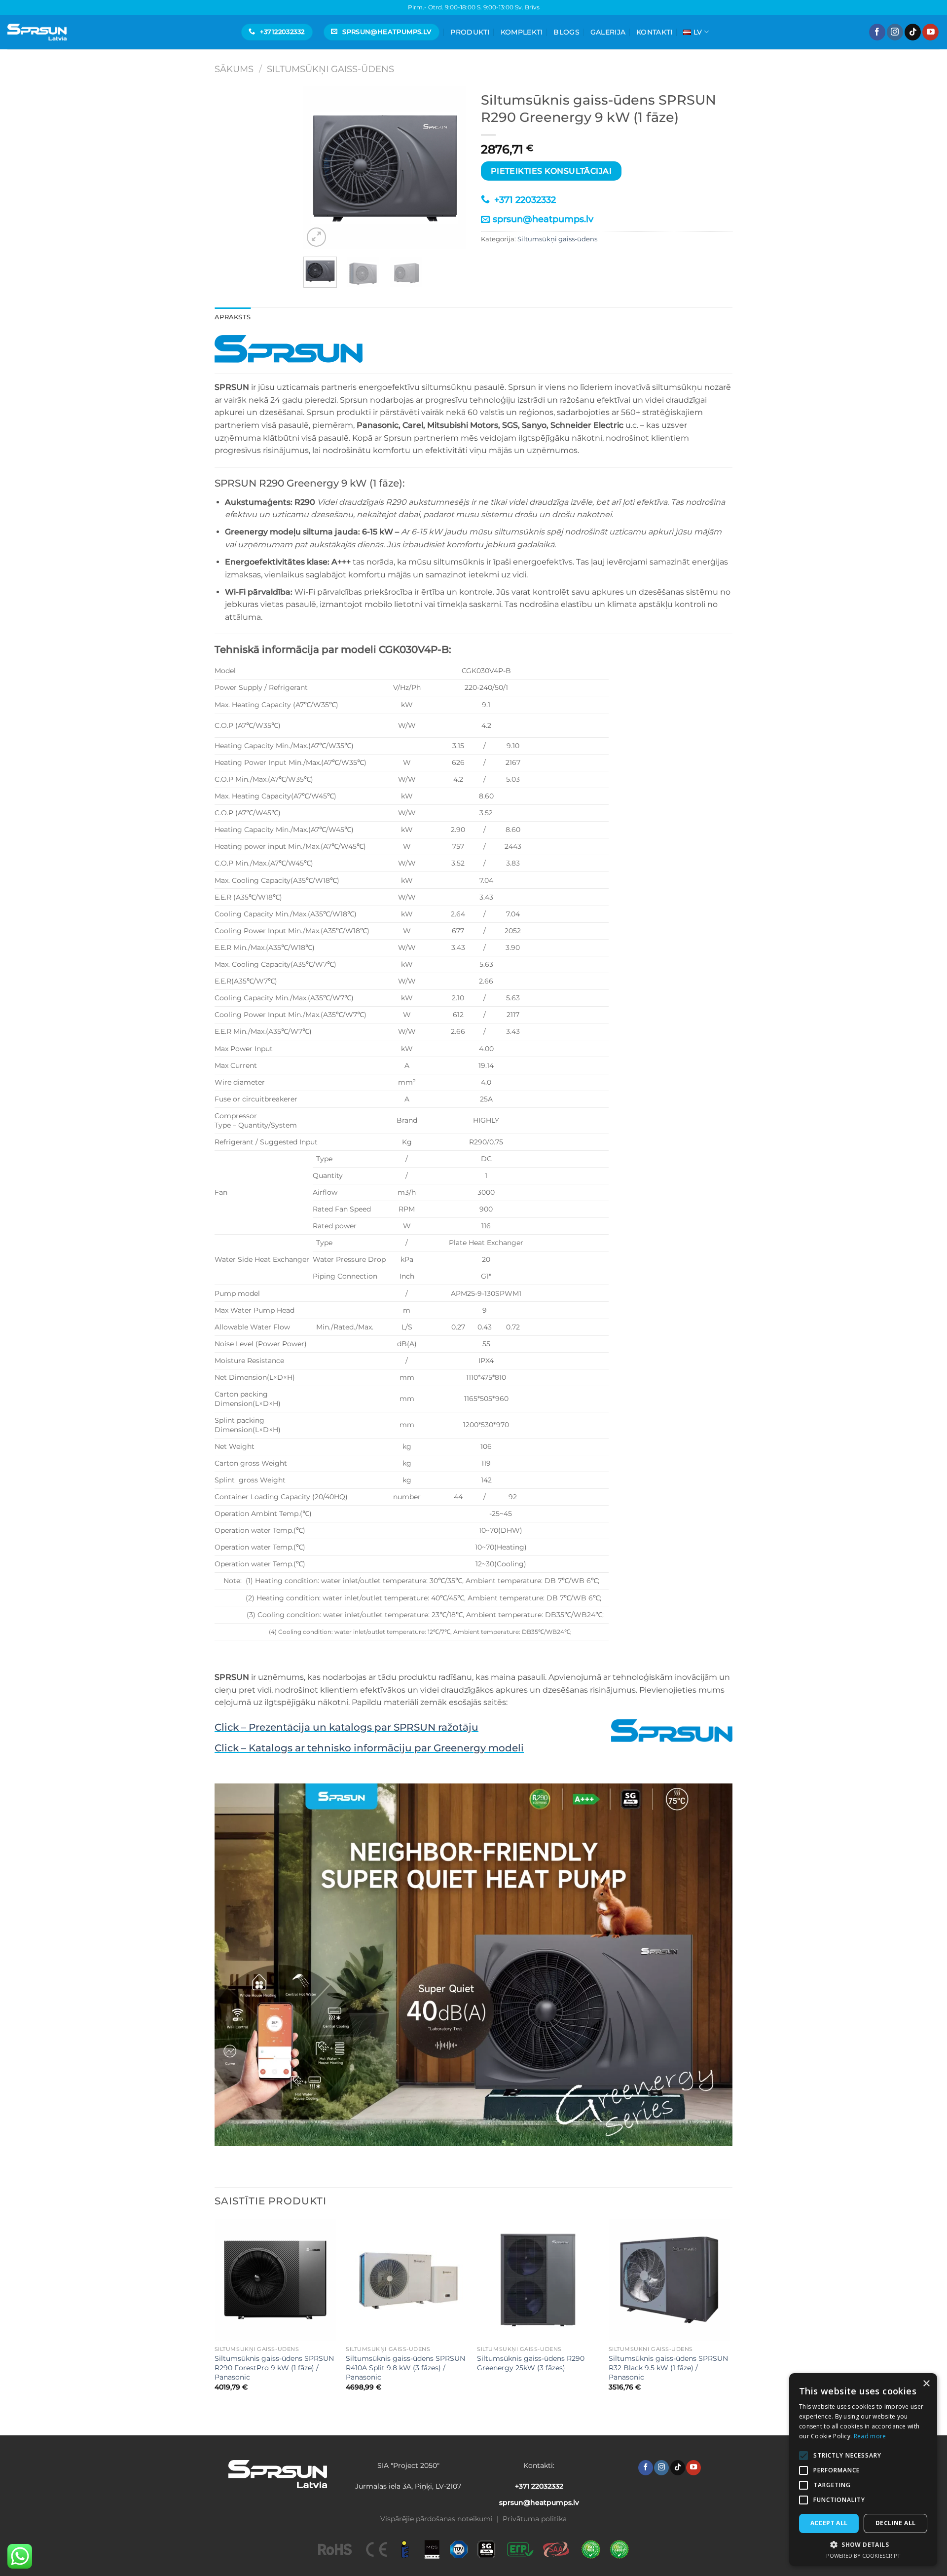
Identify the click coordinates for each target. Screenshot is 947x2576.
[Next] (450, 168)
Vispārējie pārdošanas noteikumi (437, 2519)
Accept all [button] (829, 2523)
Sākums (234, 69)
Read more (870, 2436)
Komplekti (522, 32)
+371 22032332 (524, 200)
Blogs (566, 32)
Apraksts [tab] (233, 317)
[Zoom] (316, 237)
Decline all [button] (895, 2523)
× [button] (926, 2384)
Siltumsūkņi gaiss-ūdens (330, 69)
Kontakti (654, 32)
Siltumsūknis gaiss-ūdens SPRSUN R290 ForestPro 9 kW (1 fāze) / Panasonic (274, 2368)
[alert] (863, 2470)
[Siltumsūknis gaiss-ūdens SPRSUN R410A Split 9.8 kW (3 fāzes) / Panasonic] (407, 2280)
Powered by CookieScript (863, 2556)
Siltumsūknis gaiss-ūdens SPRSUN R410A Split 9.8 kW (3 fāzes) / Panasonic (405, 2368)
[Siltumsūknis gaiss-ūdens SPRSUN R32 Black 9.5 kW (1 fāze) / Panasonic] (670, 2280)
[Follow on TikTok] (913, 32)
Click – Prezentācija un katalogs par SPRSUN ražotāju (346, 1727)
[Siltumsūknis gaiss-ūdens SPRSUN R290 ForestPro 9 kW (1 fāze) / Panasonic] (275, 2280)
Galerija (608, 32)
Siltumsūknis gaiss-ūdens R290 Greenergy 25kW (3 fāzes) (531, 2363)
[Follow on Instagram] (895, 32)
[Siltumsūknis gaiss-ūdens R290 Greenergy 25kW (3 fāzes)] (538, 2280)
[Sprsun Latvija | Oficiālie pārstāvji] (37, 32)
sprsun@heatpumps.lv (543, 219)
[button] (863, 2544)
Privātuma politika (535, 2519)
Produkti (470, 32)
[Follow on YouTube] (930, 32)
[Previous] (319, 168)
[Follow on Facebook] (877, 32)
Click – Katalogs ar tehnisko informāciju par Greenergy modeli (369, 1748)
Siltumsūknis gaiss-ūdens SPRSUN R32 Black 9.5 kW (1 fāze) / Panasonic (668, 2368)
